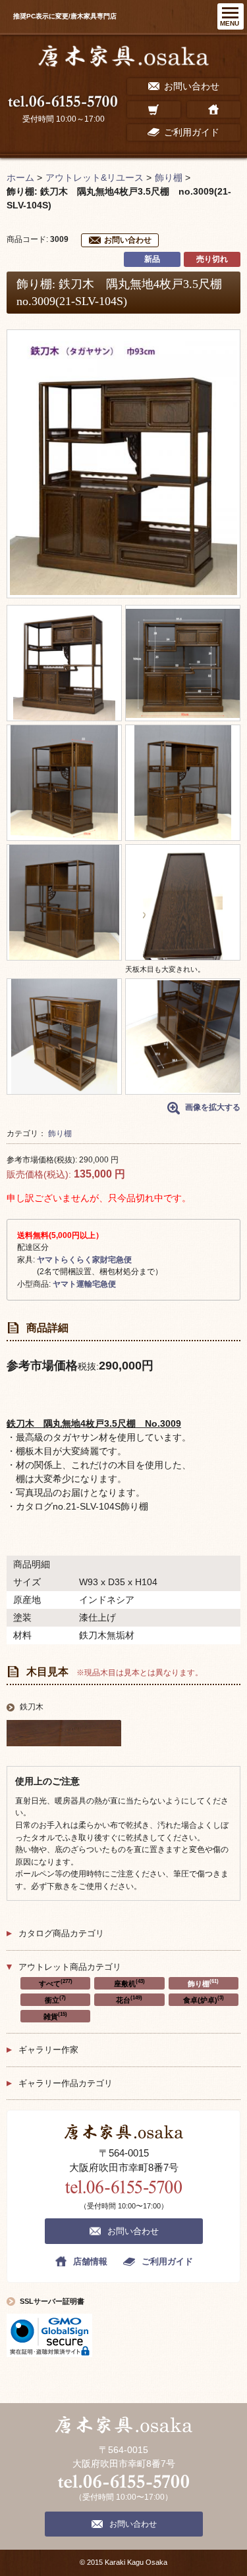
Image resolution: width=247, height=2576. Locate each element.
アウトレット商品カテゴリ (70, 1967)
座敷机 (129, 1983)
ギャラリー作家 (48, 2050)
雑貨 (55, 2016)
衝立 (55, 1999)
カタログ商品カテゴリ (61, 1933)
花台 (129, 1999)
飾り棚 (60, 1133)
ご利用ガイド (167, 2261)
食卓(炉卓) (204, 1999)
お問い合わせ (128, 240)
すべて (56, 1983)
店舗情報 (90, 2261)
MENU (230, 23)
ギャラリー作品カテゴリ (66, 2083)
